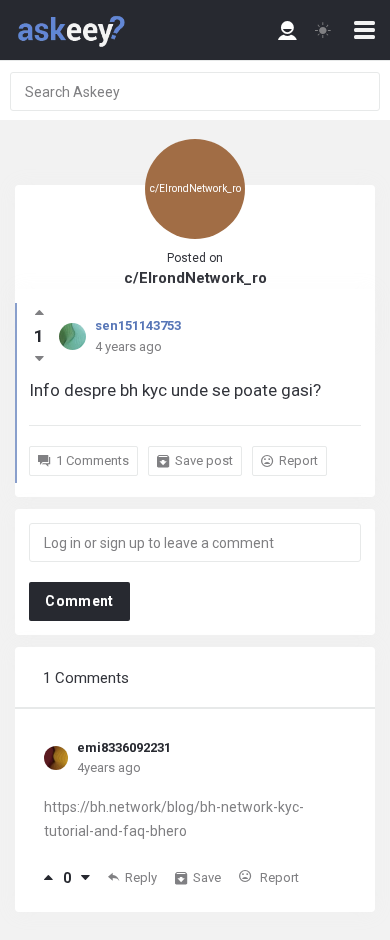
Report (298, 460)
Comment (79, 601)
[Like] (48, 878)
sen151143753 (138, 325)
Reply (141, 877)
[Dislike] (85, 878)
